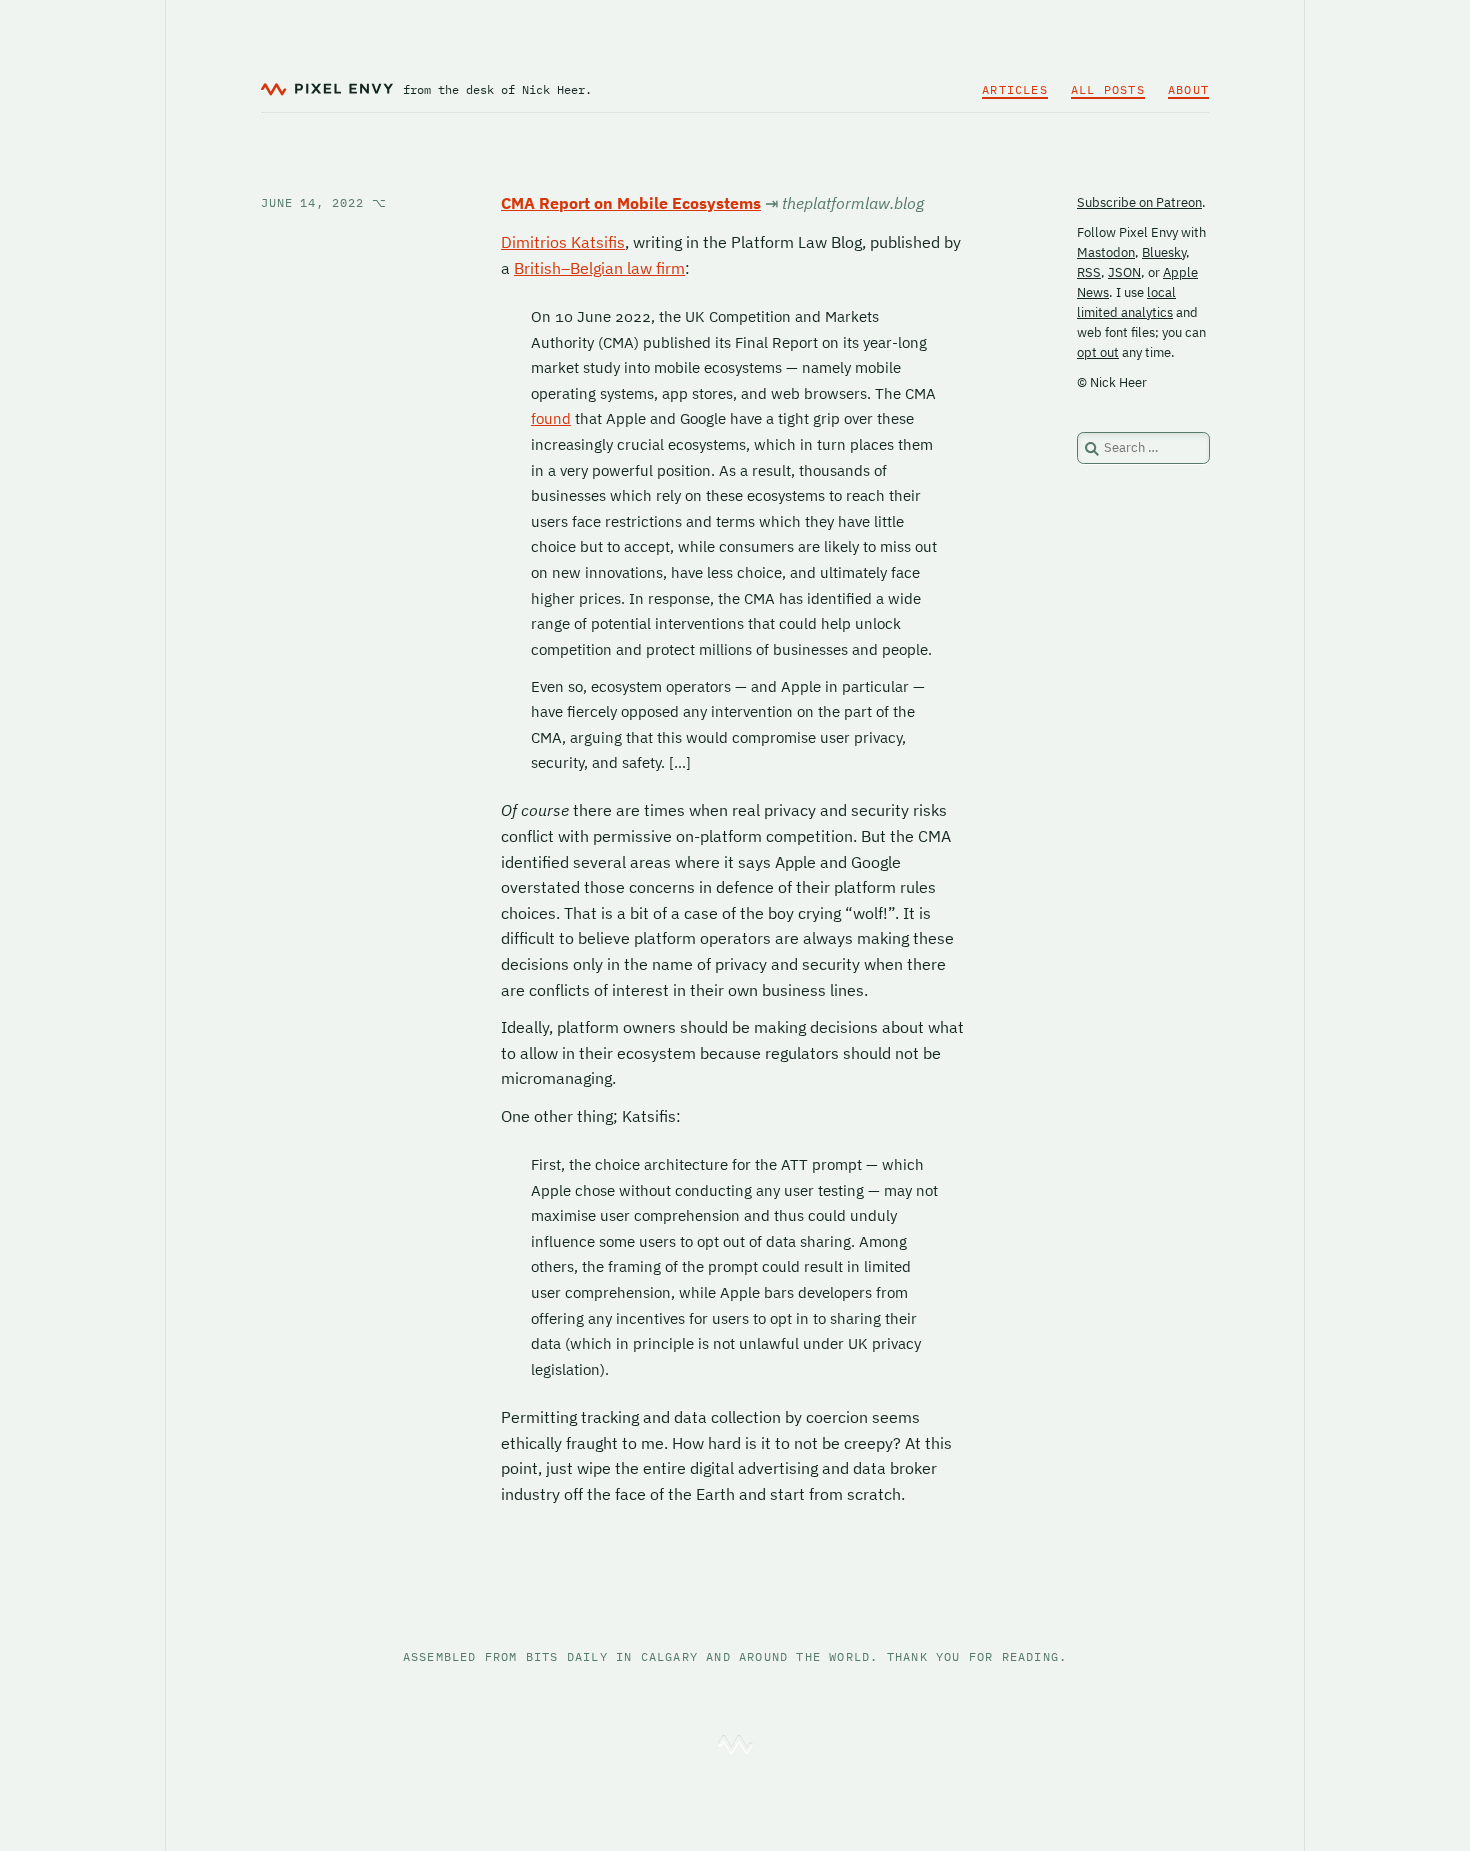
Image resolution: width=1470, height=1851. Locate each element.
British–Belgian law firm (599, 268)
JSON (1124, 272)
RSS (1089, 272)
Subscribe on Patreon (1139, 202)
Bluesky (1164, 252)
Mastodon (1106, 252)
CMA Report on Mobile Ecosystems (631, 203)
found (551, 418)
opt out (1098, 352)
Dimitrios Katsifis (563, 242)
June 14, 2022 (324, 202)
